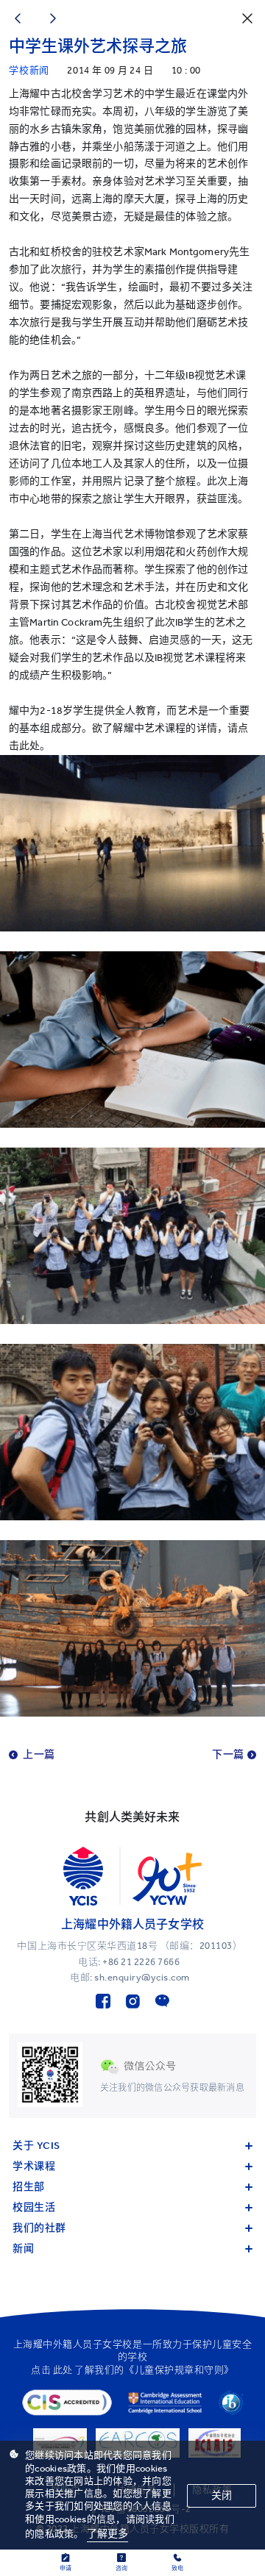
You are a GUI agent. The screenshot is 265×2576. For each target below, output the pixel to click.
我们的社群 (39, 2228)
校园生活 (34, 2207)
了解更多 (108, 2534)
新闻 (23, 2248)
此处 (63, 2370)
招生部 (29, 2187)
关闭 (222, 2495)
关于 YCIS (36, 2146)
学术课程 (34, 2166)
